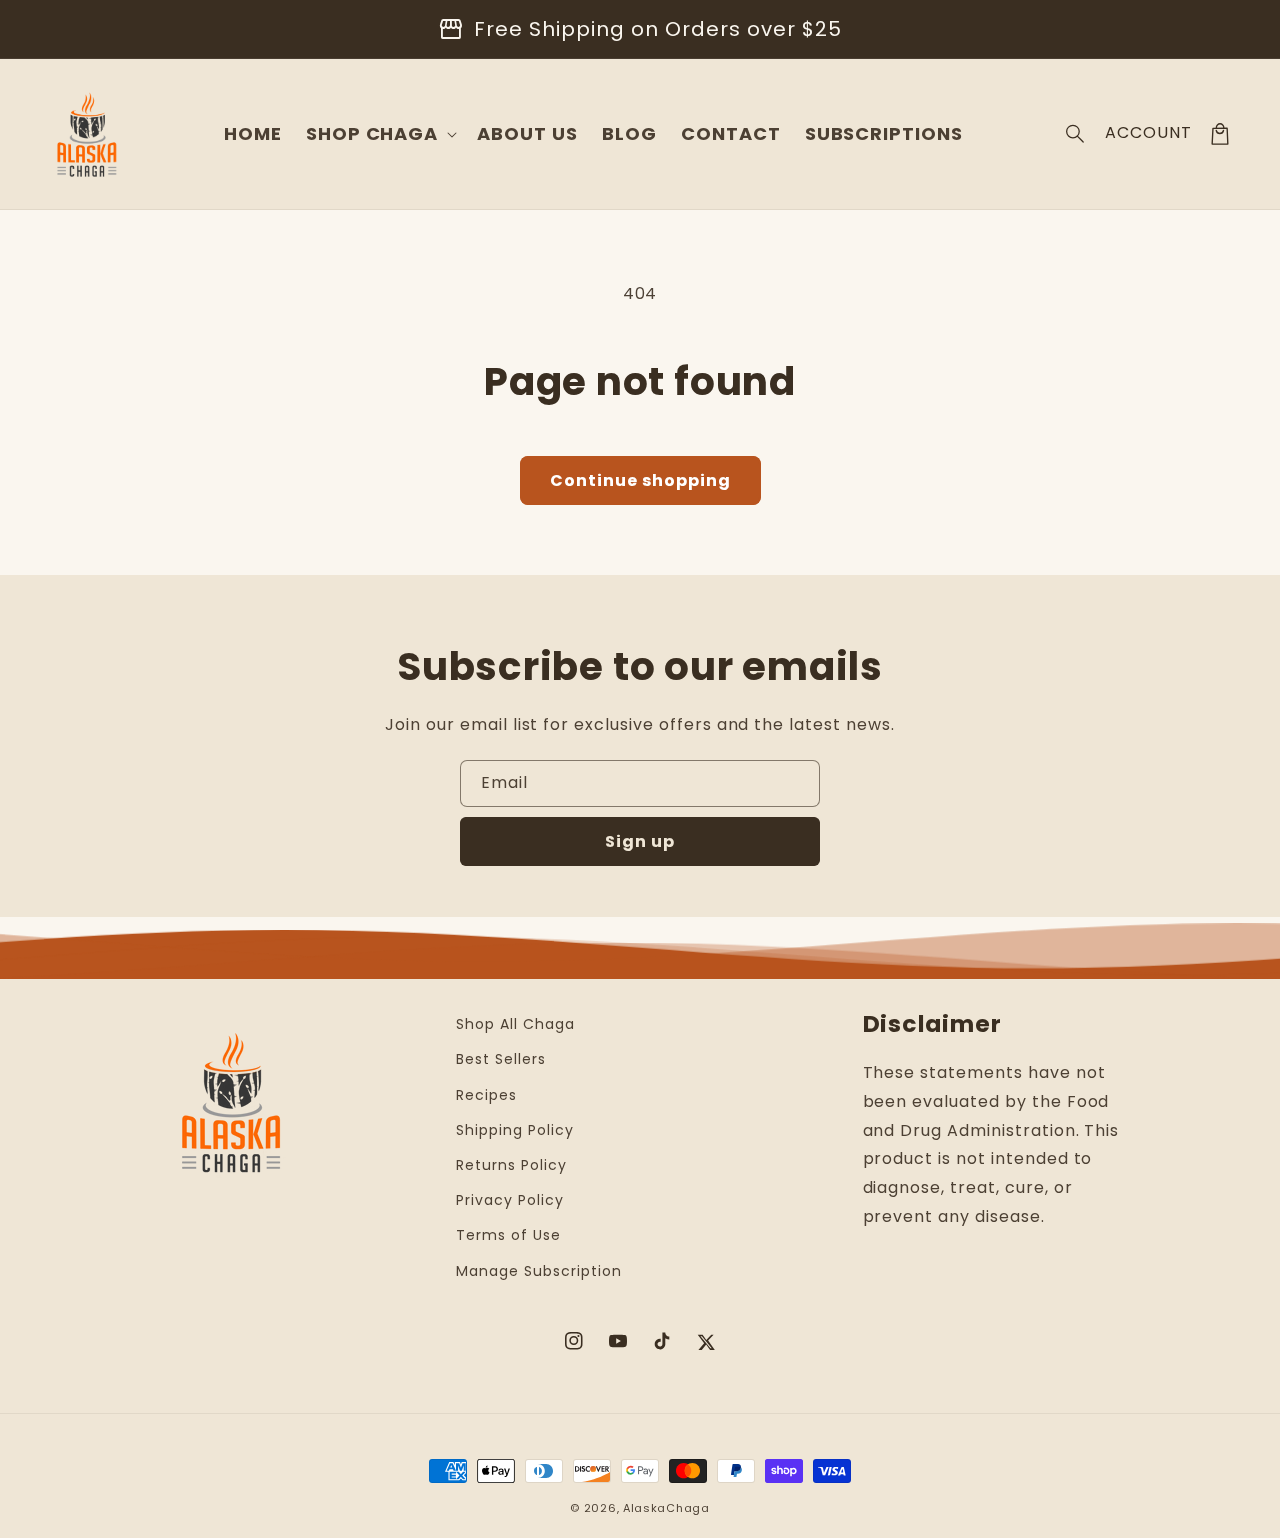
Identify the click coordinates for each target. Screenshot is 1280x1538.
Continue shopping (640, 480)
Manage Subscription (538, 1271)
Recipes (486, 1095)
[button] (1076, 134)
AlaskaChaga (666, 1508)
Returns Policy (511, 1165)
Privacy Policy (509, 1200)
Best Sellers (501, 1059)
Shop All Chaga (515, 1024)
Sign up (640, 841)
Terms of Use (508, 1235)
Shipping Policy (514, 1130)
